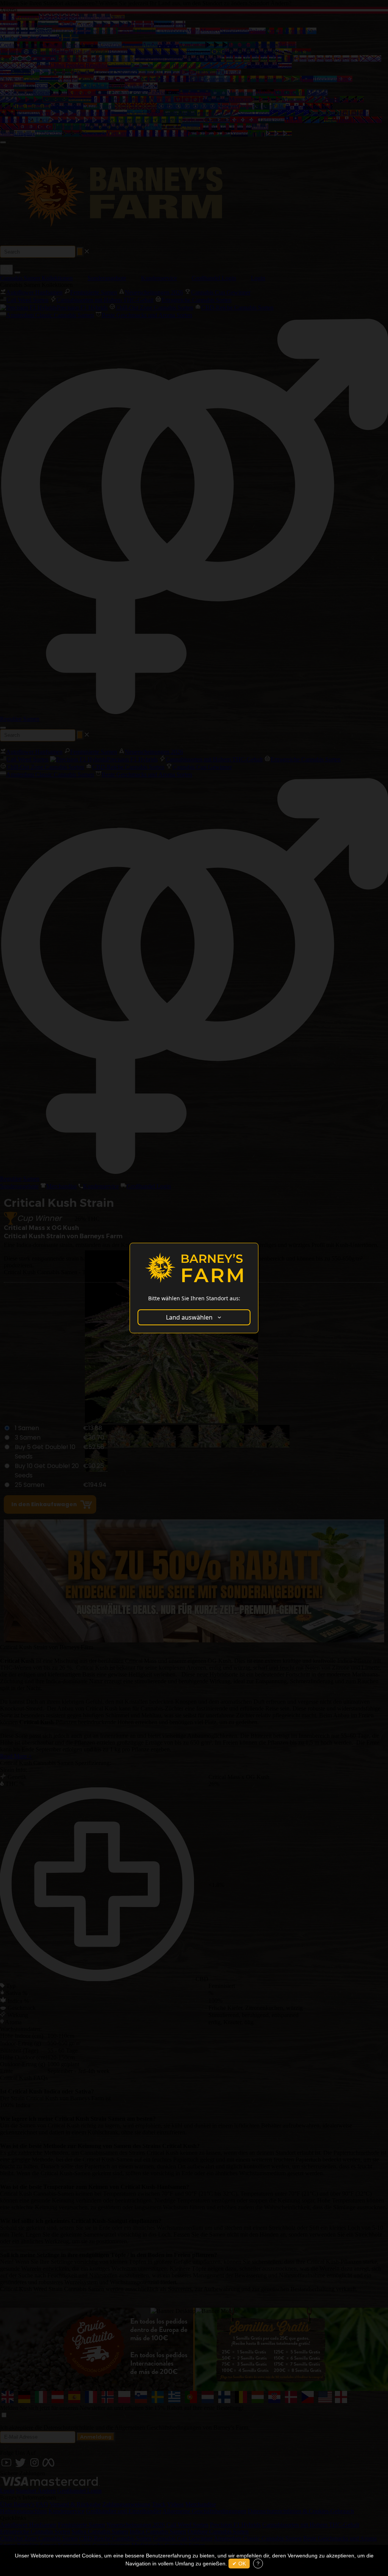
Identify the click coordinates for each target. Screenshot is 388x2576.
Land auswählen (189, 1317)
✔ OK (239, 2564)
